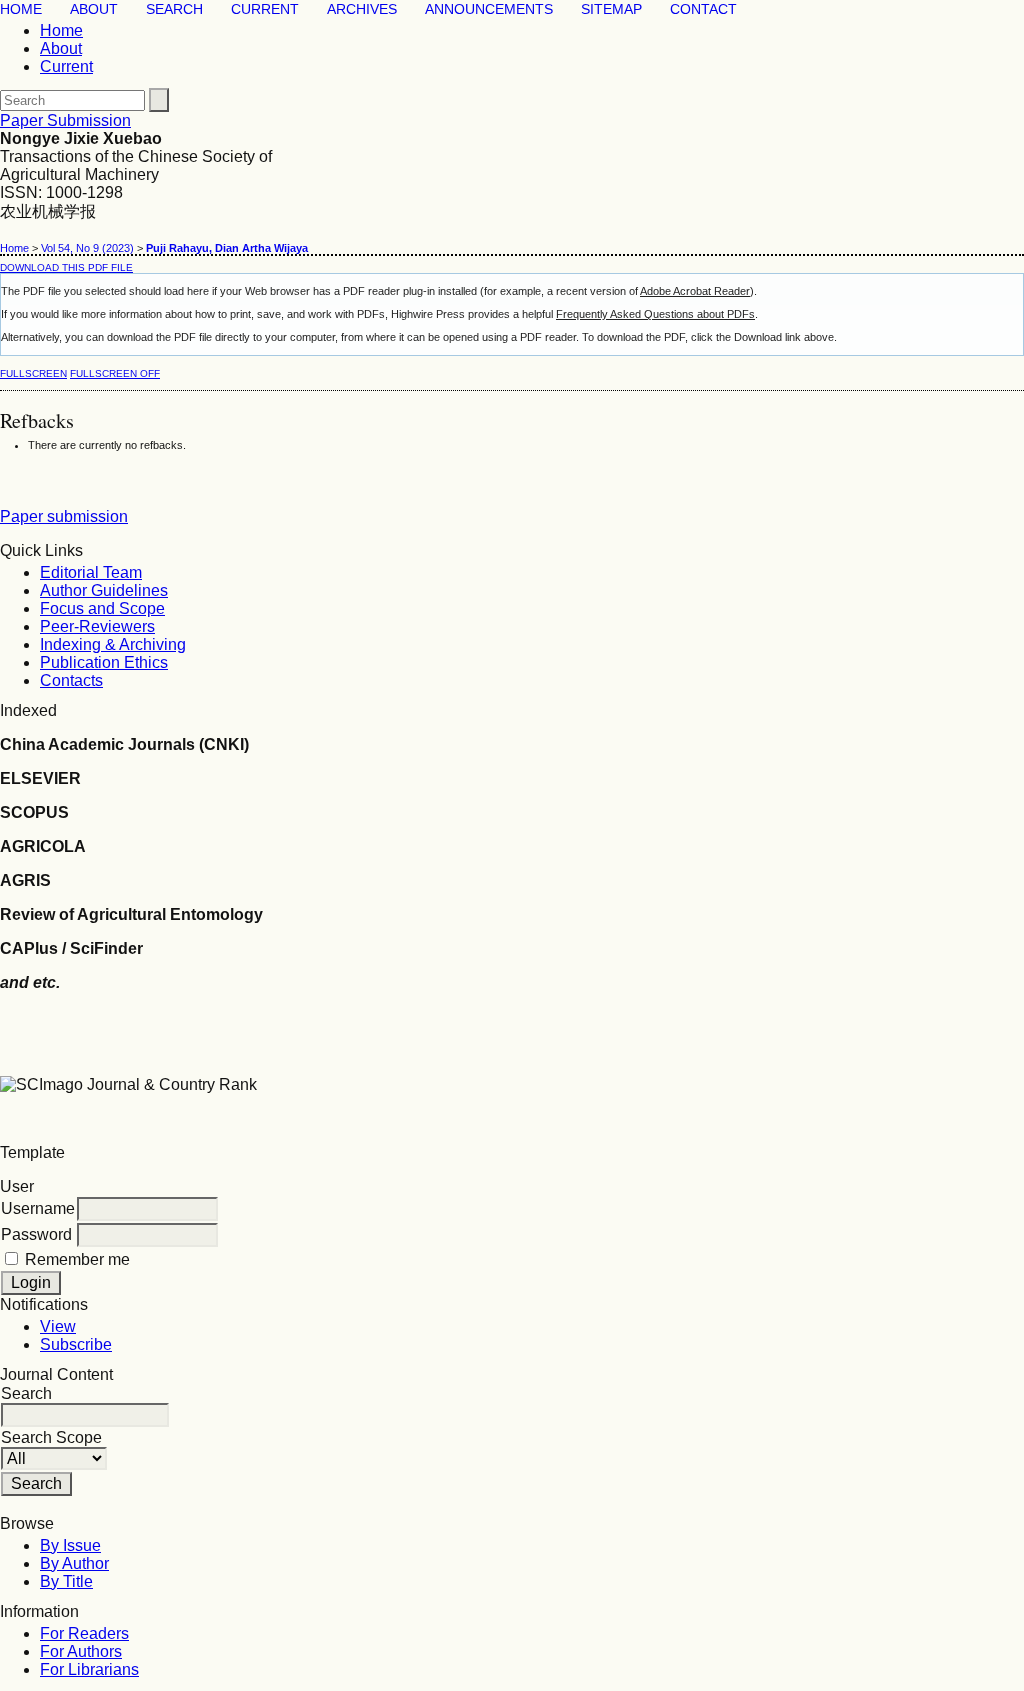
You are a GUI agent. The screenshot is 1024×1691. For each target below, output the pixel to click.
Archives (362, 9)
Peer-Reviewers (97, 626)
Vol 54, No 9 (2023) (87, 248)
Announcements (489, 9)
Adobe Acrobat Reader (695, 291)
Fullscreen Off (115, 373)
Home (21, 9)
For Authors (81, 1651)
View (58, 1326)
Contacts (71, 680)
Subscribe (76, 1344)
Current (265, 9)
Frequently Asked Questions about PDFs (655, 314)
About (94, 9)
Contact (703, 9)
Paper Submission (65, 120)
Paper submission (64, 516)
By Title (66, 1581)
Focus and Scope (102, 608)
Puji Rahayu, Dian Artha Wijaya (227, 248)
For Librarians (89, 1669)
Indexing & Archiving (113, 644)
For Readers (84, 1633)
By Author (74, 1563)
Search (174, 9)
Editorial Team (91, 572)
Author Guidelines (104, 590)
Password (36, 1234)
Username (38, 1208)
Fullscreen (33, 373)
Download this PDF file (66, 267)
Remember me (77, 1259)
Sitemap (611, 9)
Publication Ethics (104, 662)
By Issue (70, 1545)
